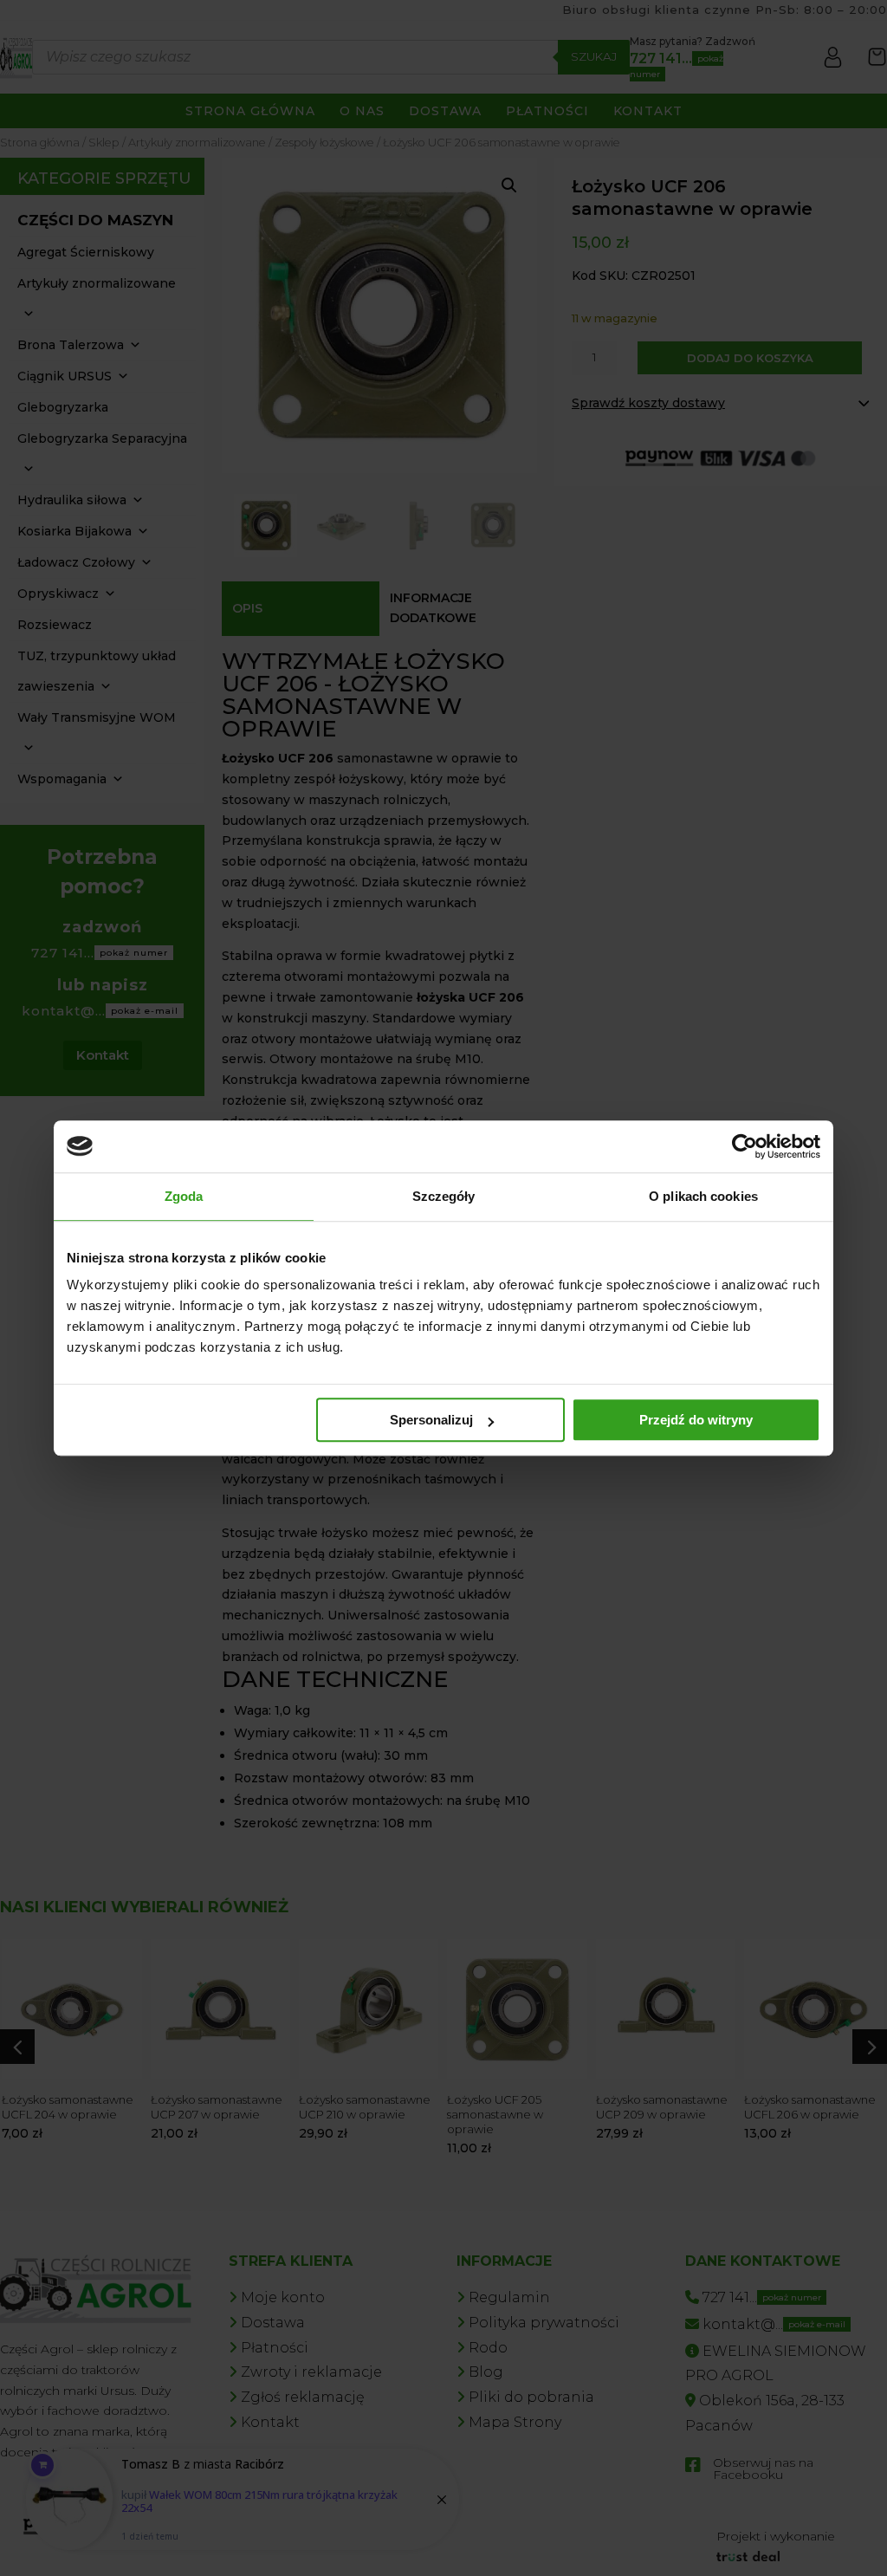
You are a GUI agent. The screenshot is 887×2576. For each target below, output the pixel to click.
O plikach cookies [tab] (703, 1196)
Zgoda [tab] (184, 1196)
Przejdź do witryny (696, 1420)
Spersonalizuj (431, 1420)
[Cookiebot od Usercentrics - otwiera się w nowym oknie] (745, 1146)
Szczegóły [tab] (444, 1196)
